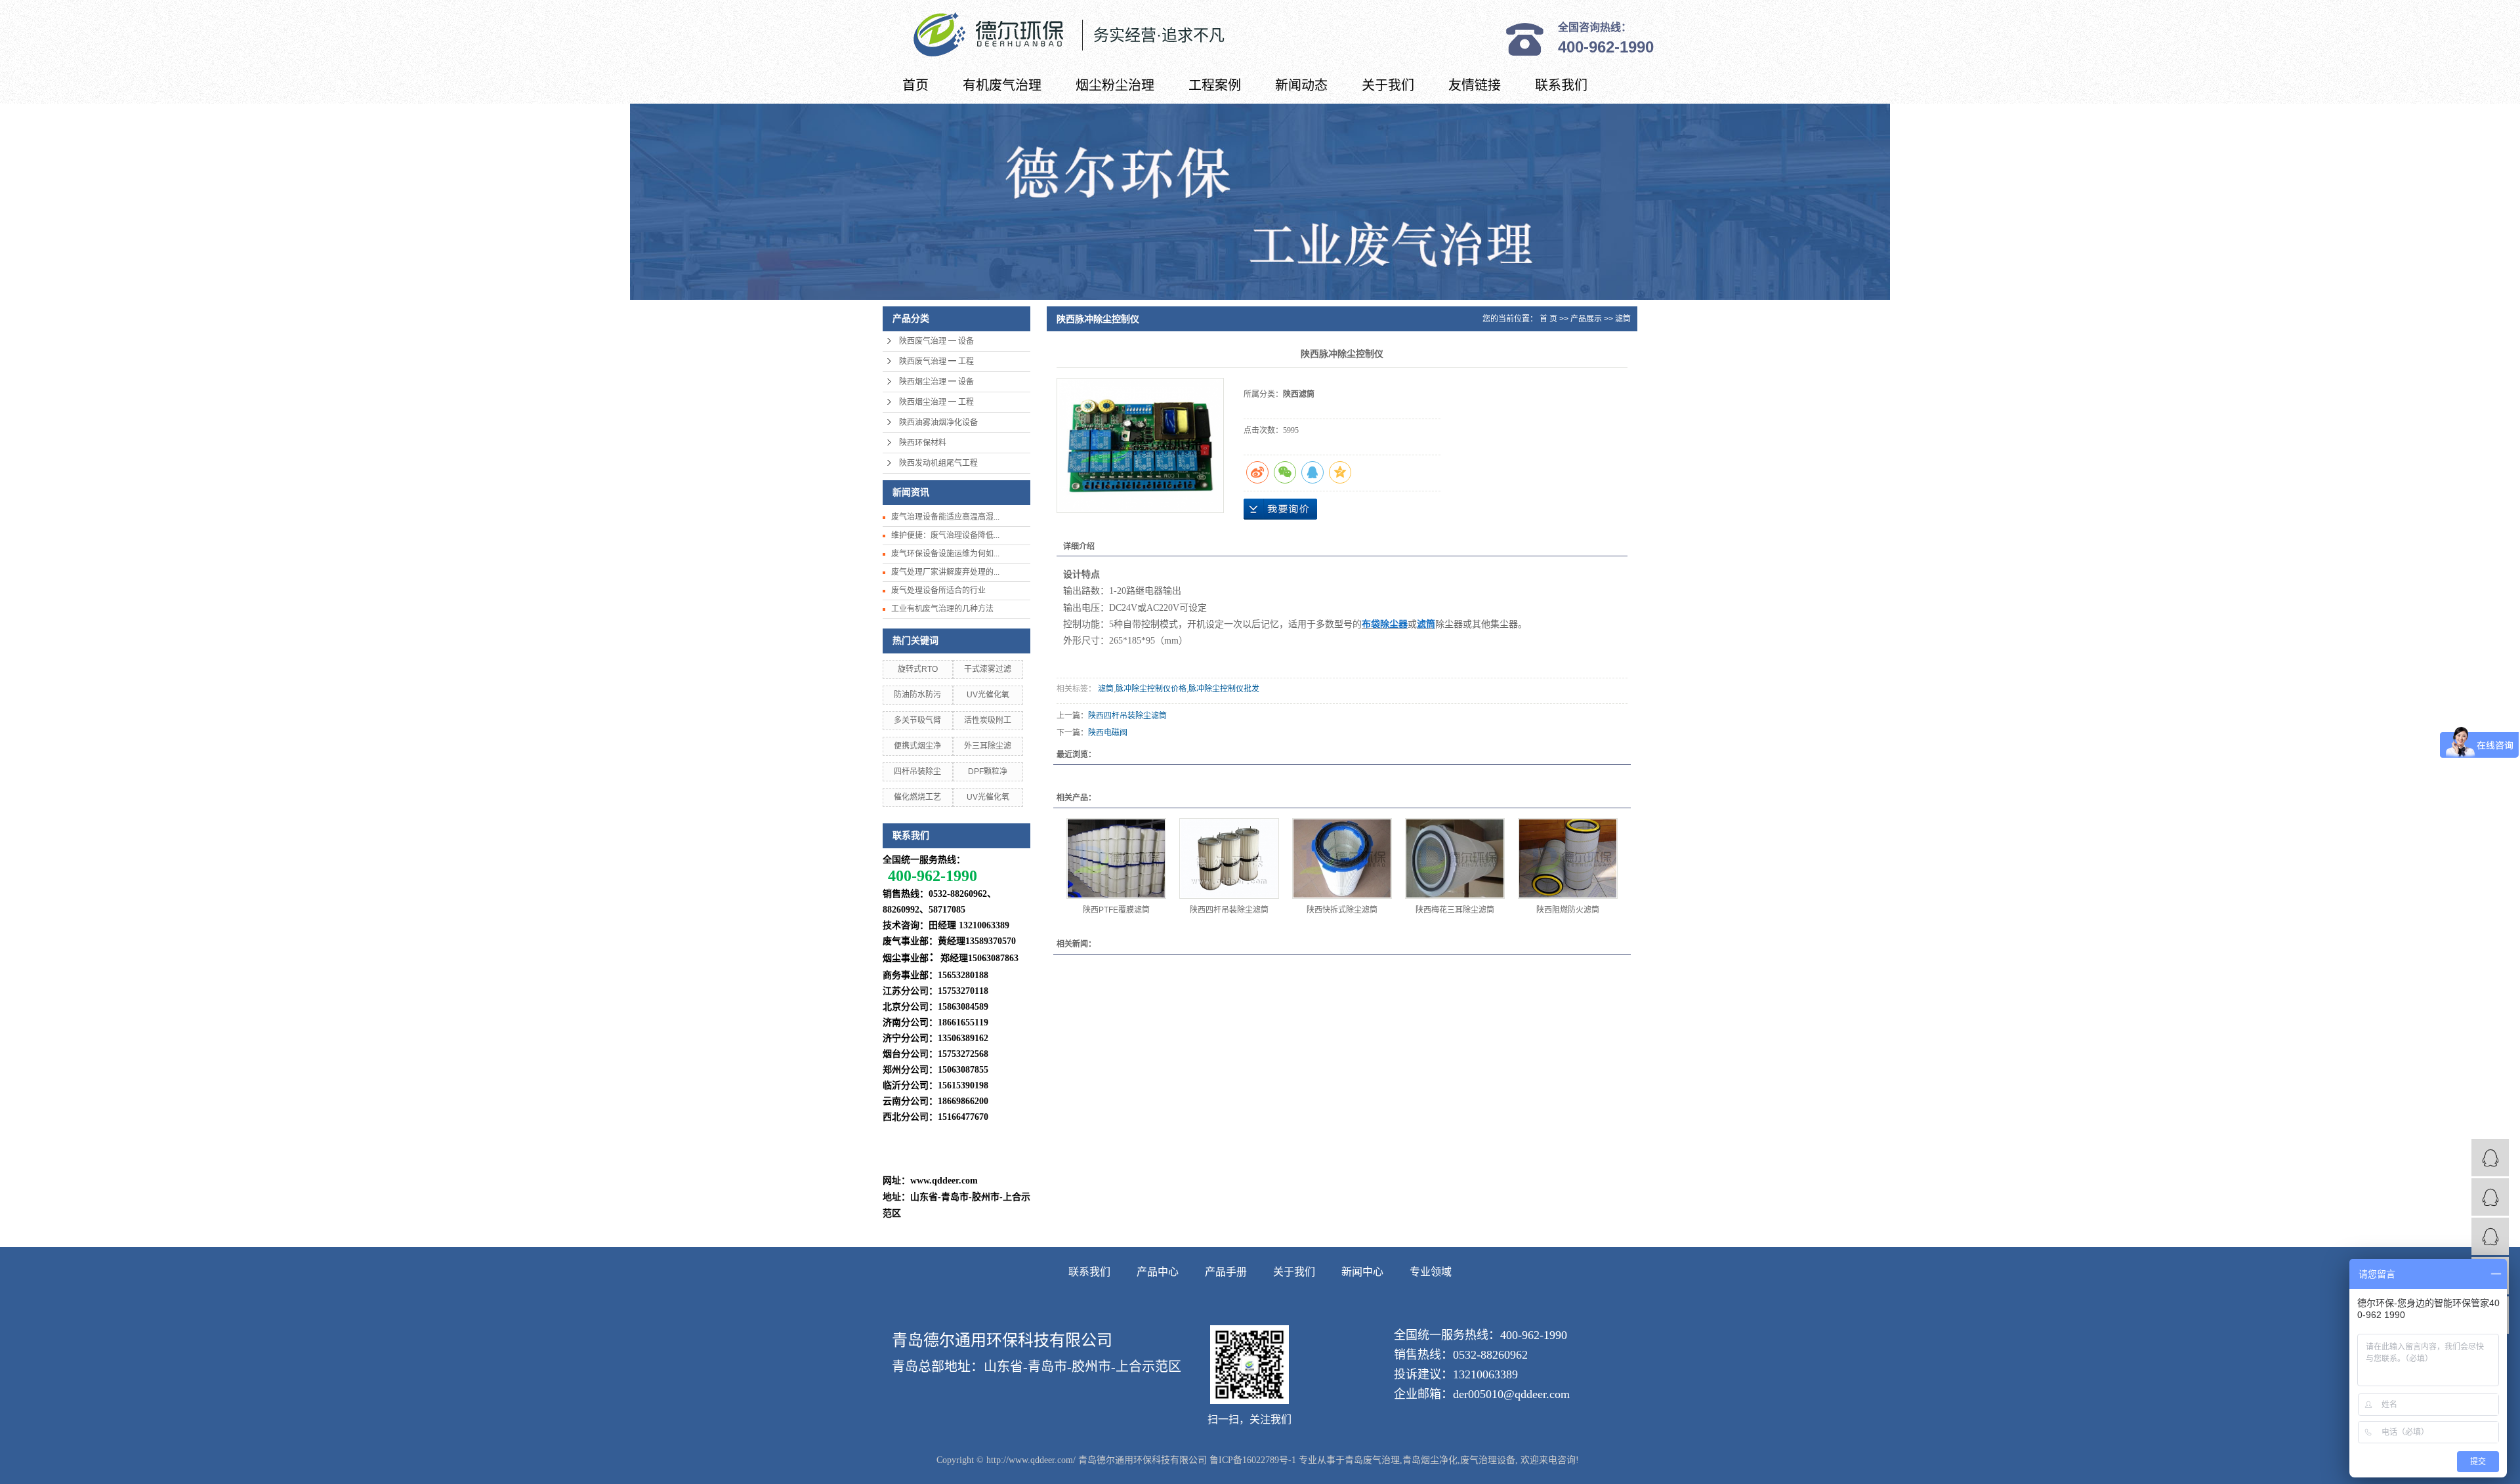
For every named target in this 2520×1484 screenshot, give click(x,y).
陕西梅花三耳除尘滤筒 (1455, 910)
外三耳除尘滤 (988, 746)
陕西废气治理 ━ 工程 (936, 361)
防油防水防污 (917, 695)
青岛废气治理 (1372, 1460)
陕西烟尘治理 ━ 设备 (936, 382)
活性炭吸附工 (988, 720)
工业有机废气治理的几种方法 (942, 609)
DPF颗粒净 (988, 772)
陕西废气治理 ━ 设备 (936, 341)
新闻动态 (1301, 85)
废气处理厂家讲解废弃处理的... (945, 572)
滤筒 (1623, 319)
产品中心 (1158, 1272)
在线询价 (1280, 509)
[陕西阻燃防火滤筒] (1568, 858)
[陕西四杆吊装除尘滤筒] (1229, 858)
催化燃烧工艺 (917, 797)
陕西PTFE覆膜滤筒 (1116, 910)
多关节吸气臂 (917, 720)
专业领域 (1431, 1272)
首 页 (1548, 319)
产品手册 (1226, 1272)
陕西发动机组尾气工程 (938, 463)
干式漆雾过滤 (988, 669)
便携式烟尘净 (917, 746)
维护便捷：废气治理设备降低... (945, 535)
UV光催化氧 (988, 695)
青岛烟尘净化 (1430, 1460)
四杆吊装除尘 (917, 772)
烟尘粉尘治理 (1115, 85)
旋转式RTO (918, 669)
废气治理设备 (1488, 1460)
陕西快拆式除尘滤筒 (1342, 910)
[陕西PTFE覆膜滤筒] (1116, 858)
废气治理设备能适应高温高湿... (945, 517)
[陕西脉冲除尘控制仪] (1140, 445)
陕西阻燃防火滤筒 (1568, 910)
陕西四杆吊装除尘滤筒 (1127, 716)
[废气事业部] (2490, 1158)
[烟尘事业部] (2490, 1197)
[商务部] (2490, 1236)
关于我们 (1388, 85)
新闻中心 (1362, 1272)
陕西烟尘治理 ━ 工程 (936, 402)
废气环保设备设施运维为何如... (945, 554)
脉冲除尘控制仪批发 (1224, 689)
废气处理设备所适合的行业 (938, 590)
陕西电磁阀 (1108, 733)
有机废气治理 (1002, 85)
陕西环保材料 (923, 443)
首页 (915, 85)
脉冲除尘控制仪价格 (1151, 689)
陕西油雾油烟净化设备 (938, 423)
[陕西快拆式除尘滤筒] (1342, 858)
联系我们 (1561, 85)
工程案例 (1215, 85)
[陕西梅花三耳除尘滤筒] (1455, 858)
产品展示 (1586, 319)
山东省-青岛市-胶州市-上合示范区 (1082, 1367)
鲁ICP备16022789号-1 (1253, 1460)
